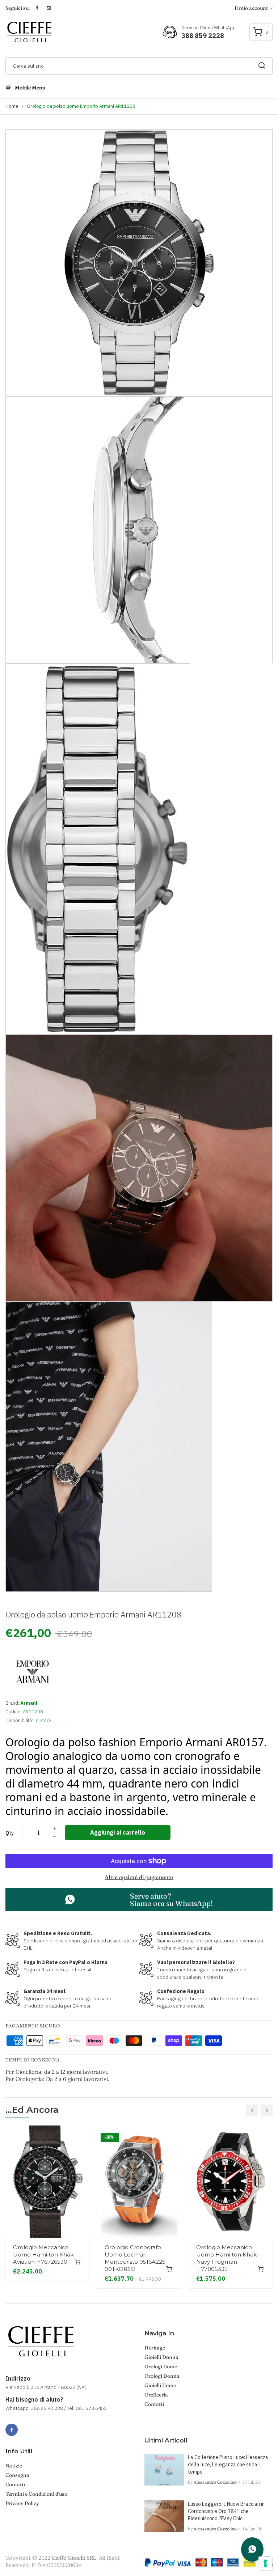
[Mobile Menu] (268, 87)
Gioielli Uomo (160, 2385)
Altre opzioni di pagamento (139, 1877)
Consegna (17, 2475)
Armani (29, 1703)
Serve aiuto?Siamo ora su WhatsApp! (171, 1900)
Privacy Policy (22, 2503)
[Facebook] (12, 2430)
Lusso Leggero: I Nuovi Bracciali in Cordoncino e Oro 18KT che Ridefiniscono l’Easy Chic (226, 2511)
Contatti (154, 2404)
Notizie (14, 2466)
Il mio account (252, 8)
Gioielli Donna (161, 2357)
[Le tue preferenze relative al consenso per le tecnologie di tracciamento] (265, 2563)
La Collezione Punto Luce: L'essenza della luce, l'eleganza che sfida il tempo (228, 2465)
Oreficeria (156, 2395)
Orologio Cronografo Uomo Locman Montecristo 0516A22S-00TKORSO (136, 2258)
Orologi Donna (162, 2376)
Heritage (155, 2348)
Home (12, 106)
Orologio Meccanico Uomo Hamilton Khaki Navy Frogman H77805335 (227, 2258)
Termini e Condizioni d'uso (36, 2494)
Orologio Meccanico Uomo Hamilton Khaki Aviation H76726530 (44, 2254)
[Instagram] (28, 2426)
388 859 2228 (203, 36)
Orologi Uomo (161, 2366)
